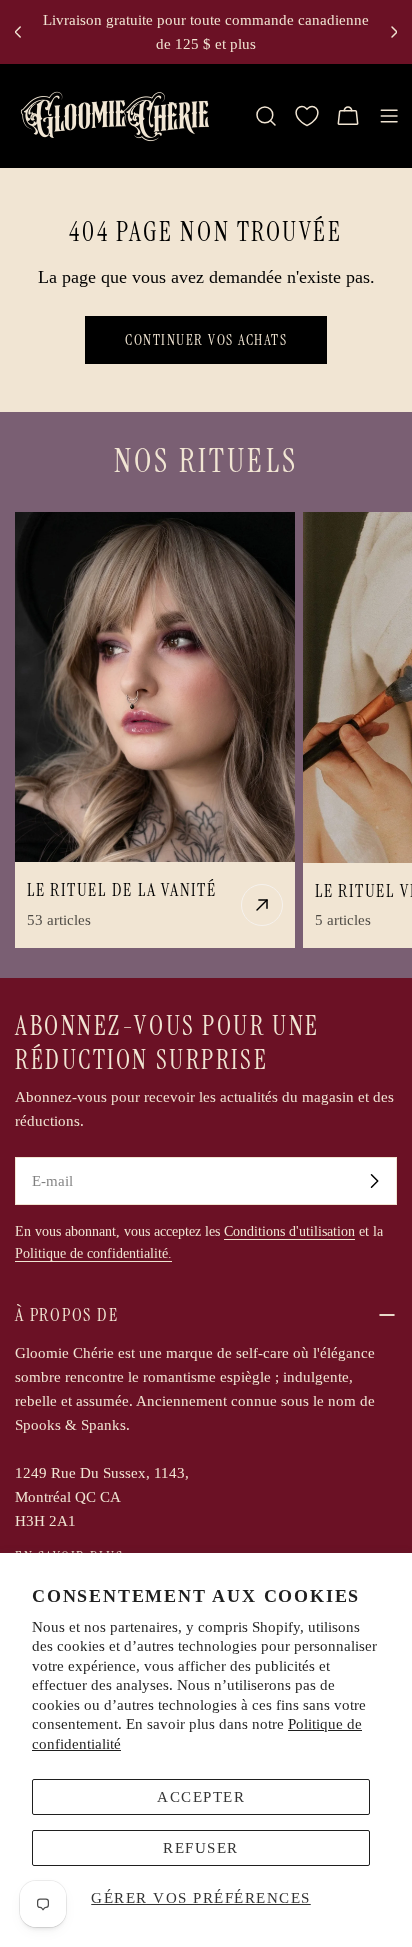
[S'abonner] (374, 1181)
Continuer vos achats (206, 340)
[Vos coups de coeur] (307, 116)
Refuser (201, 1848)
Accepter (201, 1797)
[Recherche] (266, 116)
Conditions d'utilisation (289, 1231)
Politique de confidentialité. (93, 1253)
